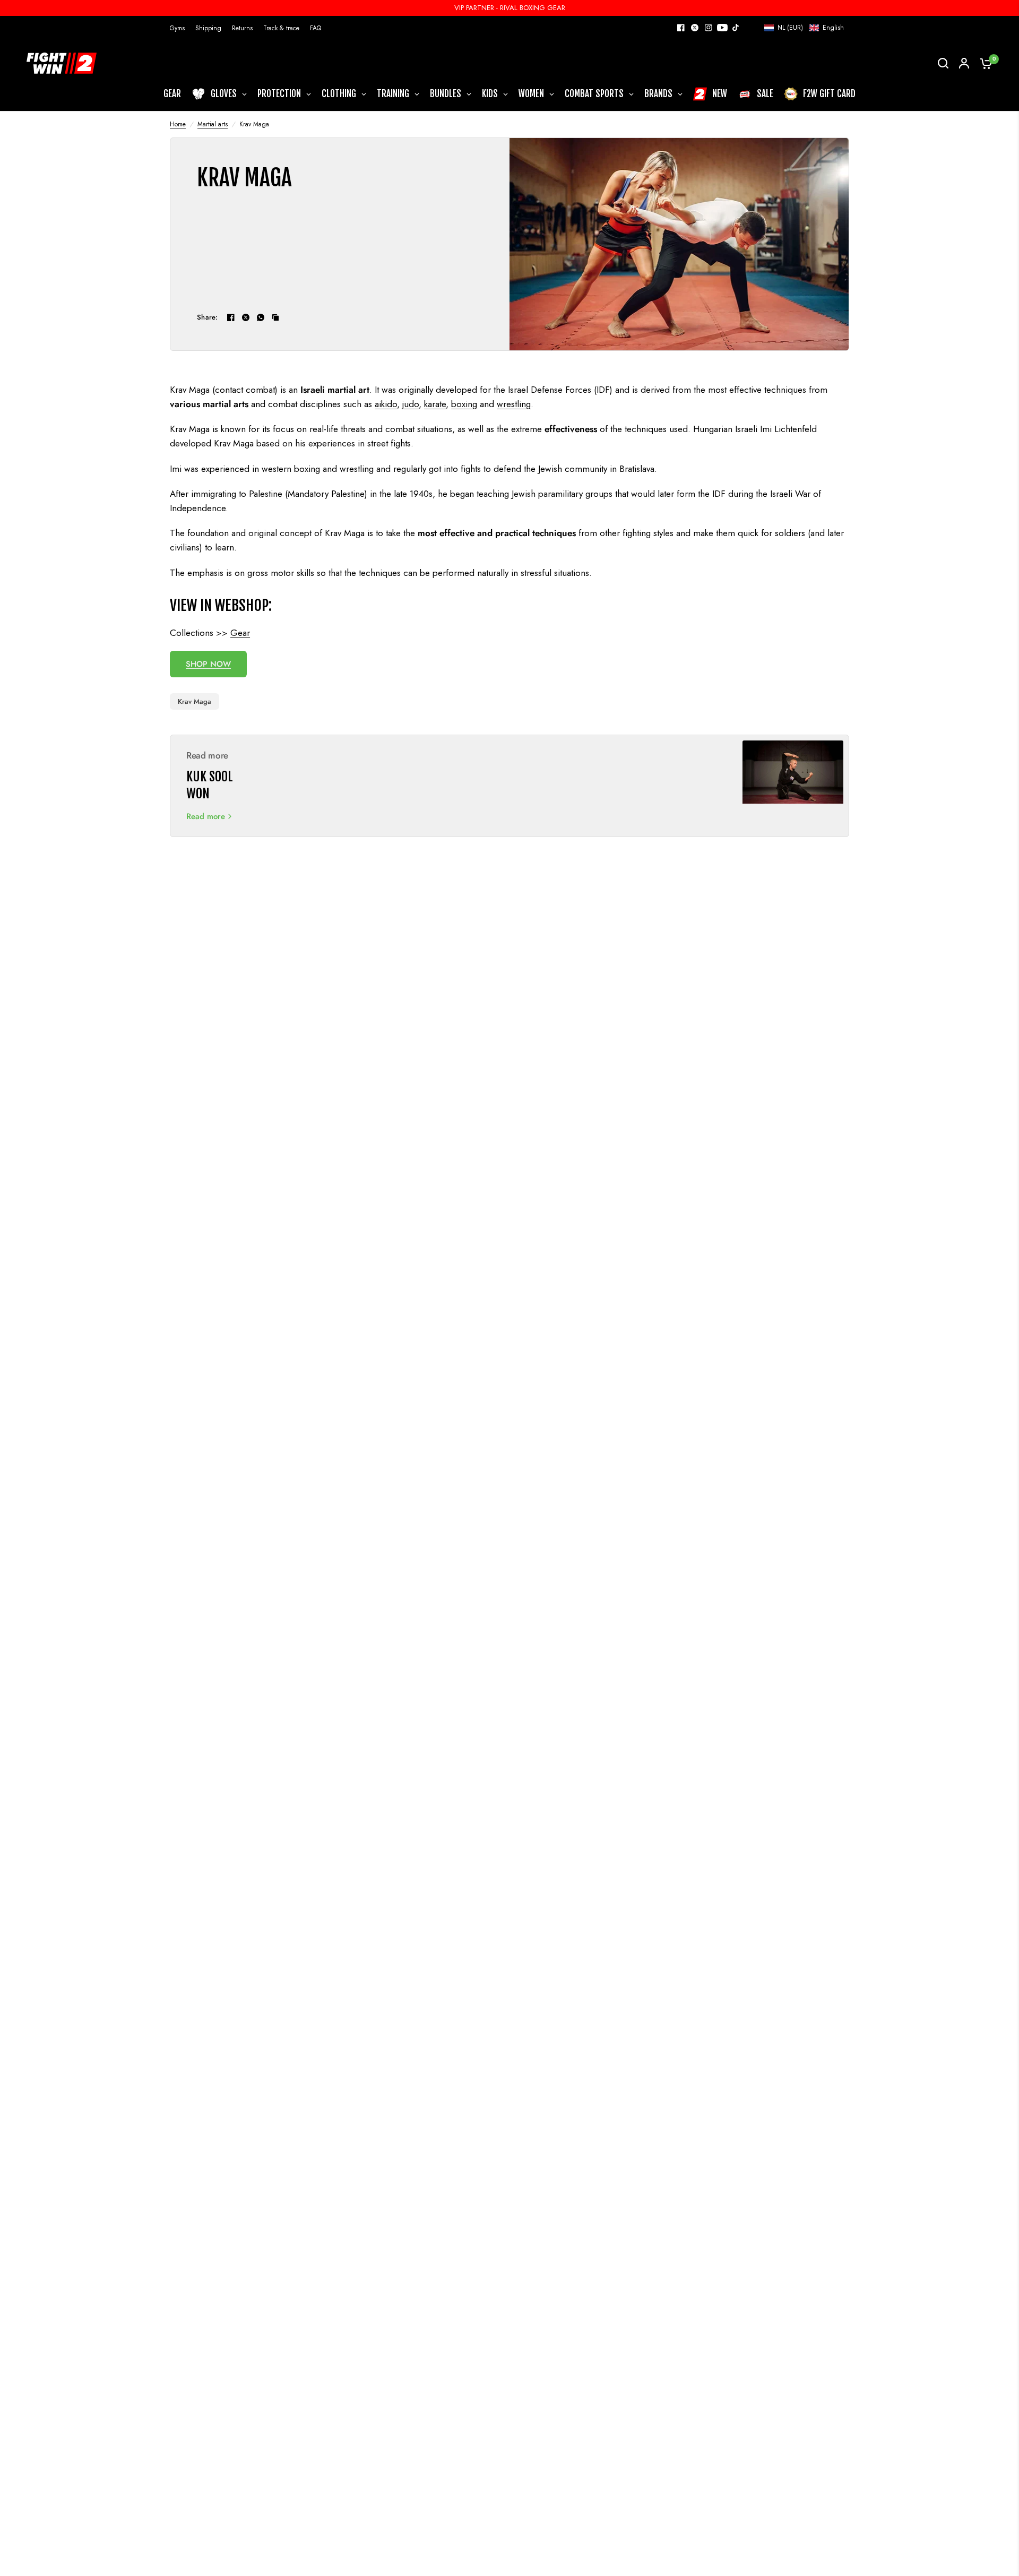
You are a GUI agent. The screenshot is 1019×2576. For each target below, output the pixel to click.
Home (178, 124)
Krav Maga (195, 701)
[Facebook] (681, 28)
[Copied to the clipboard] (275, 317)
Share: (208, 317)
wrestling (514, 404)
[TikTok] (736, 28)
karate (435, 404)
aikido (386, 404)
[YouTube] (722, 28)
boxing (464, 404)
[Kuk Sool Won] (793, 786)
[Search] (943, 63)
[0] (983, 63)
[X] (695, 28)
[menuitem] (180, 28)
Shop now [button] (208, 664)
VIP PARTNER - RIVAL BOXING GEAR (510, 8)
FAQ (316, 28)
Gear (240, 633)
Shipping (208, 28)
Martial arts (213, 124)
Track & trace (281, 28)
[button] (804, 28)
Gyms (177, 28)
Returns (242, 28)
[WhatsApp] (261, 317)
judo (411, 404)
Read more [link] (206, 817)
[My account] (964, 63)
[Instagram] (709, 28)
